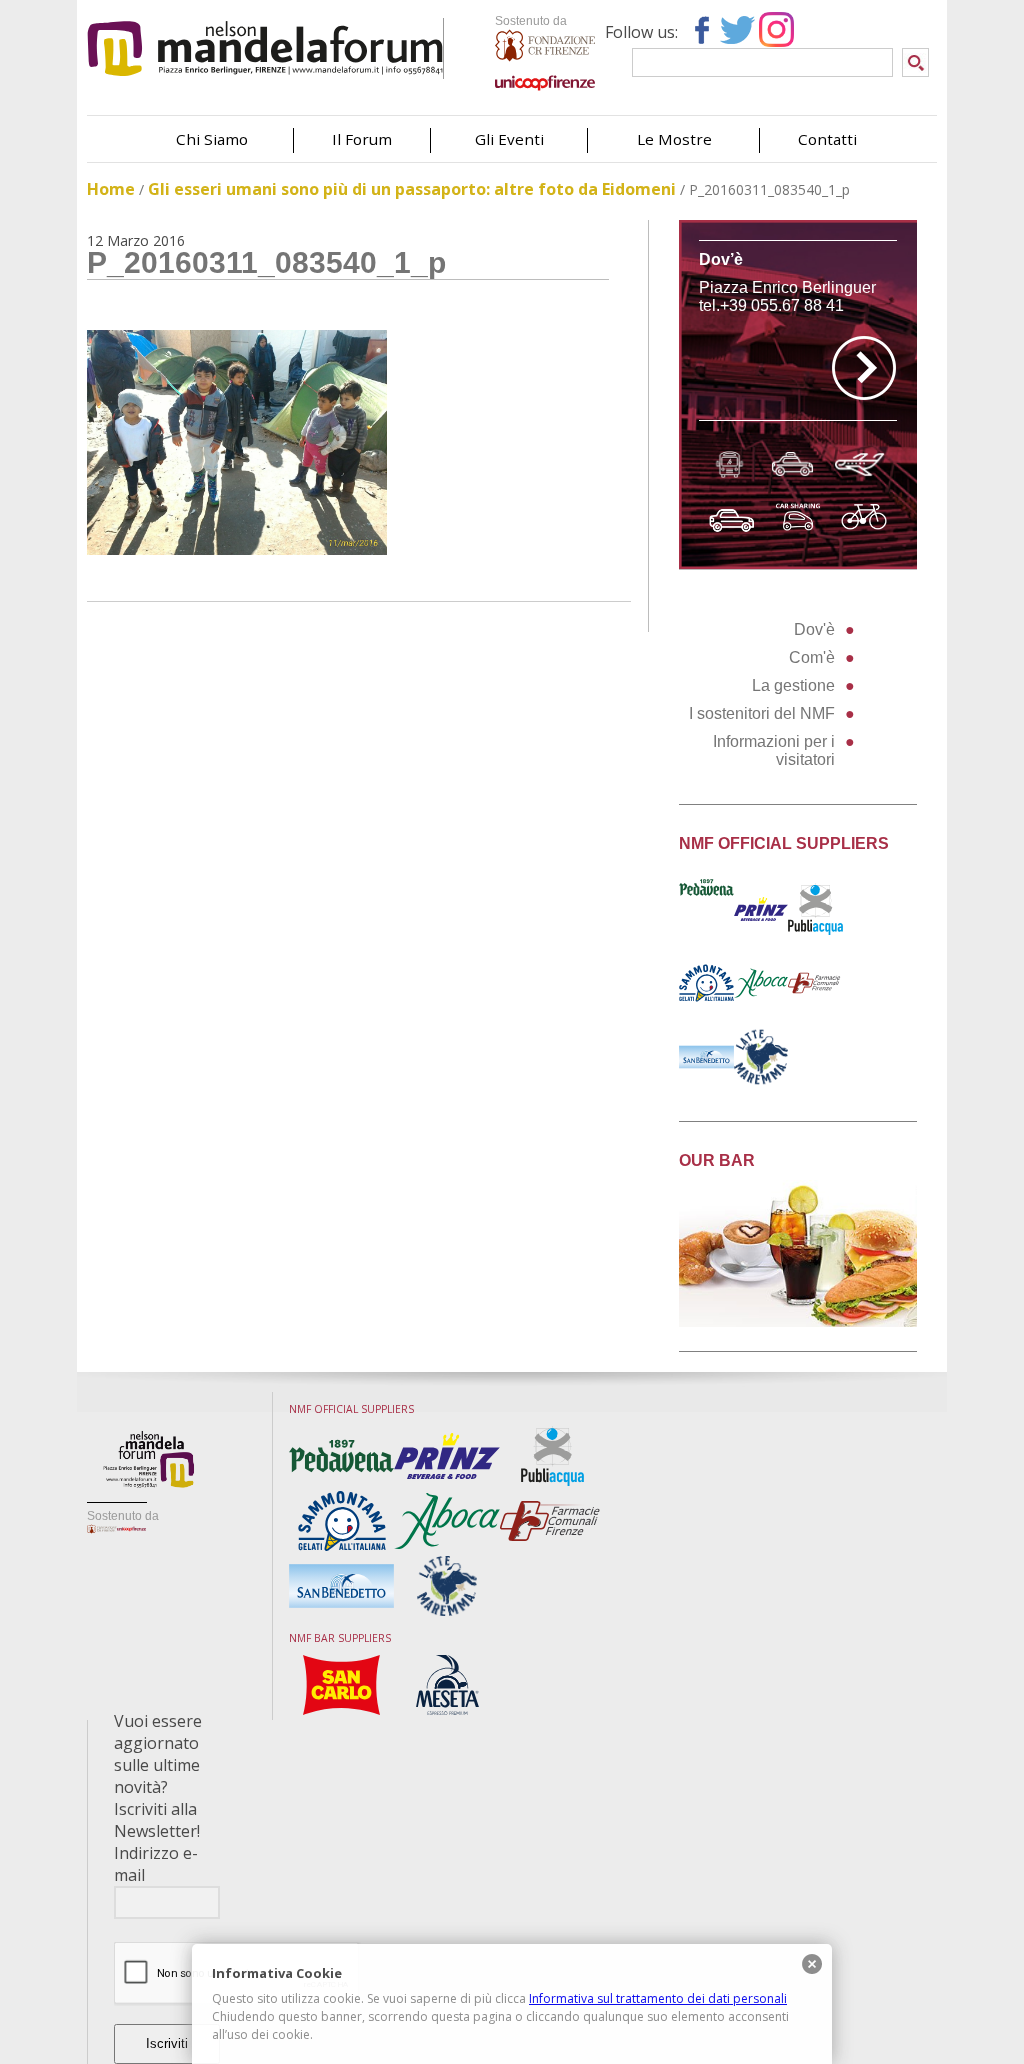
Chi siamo (212, 139)
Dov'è (814, 629)
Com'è (812, 657)
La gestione (793, 685)
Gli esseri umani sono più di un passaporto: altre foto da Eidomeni (412, 189)
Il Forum (362, 139)
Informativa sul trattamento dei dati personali (658, 1998)
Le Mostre (674, 139)
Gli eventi (509, 139)
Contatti (827, 139)
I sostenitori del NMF (762, 713)
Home (111, 189)
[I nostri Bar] (798, 1321)
